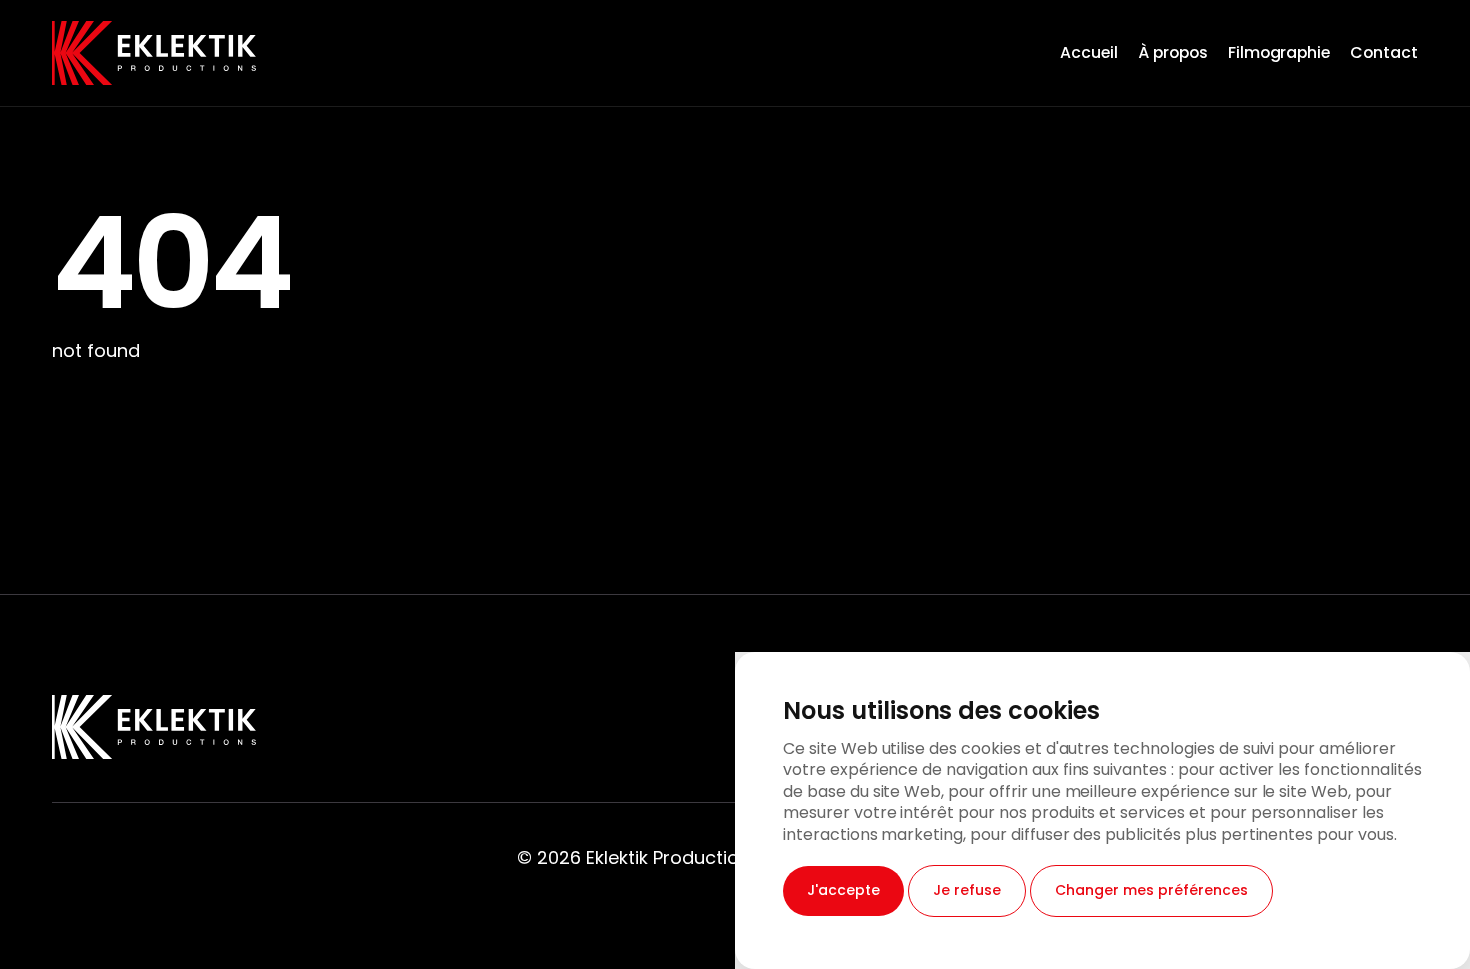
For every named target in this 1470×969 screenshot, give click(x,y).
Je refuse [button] (967, 890)
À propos (1173, 52)
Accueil (1089, 52)
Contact (1384, 52)
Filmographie (1279, 52)
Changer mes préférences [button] (1151, 890)
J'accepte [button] (843, 890)
